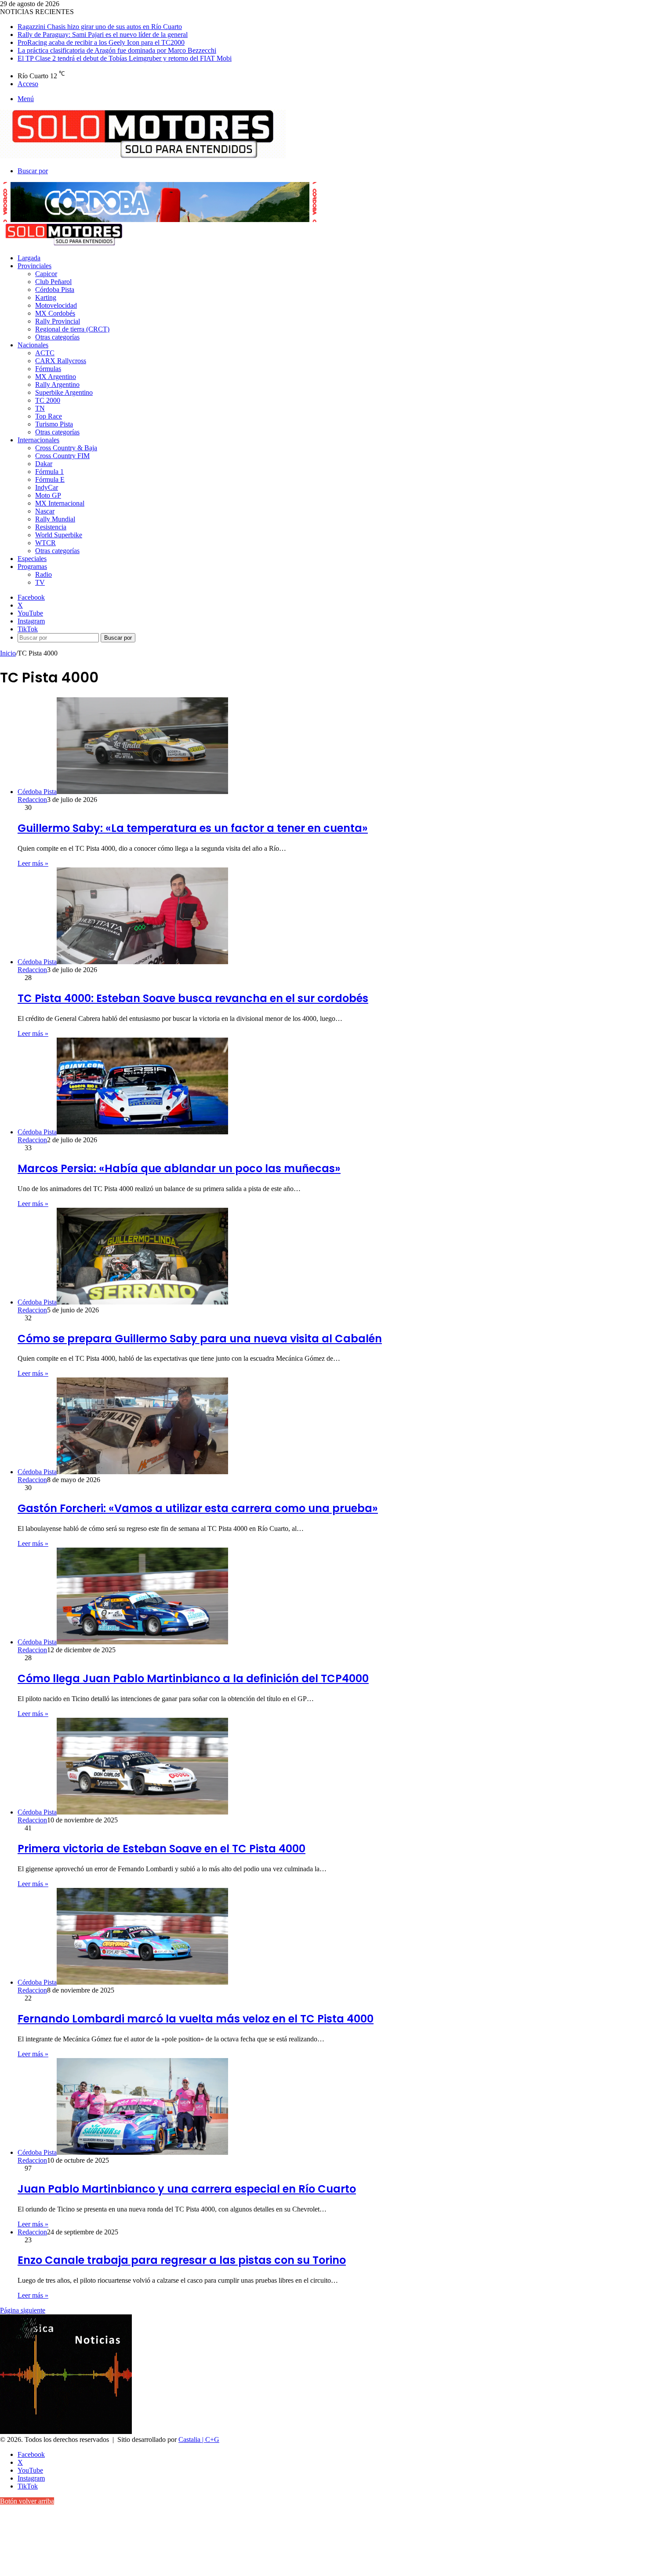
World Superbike (59, 535)
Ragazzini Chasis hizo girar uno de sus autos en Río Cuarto (100, 27)
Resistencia (51, 527)
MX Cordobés (55, 313)
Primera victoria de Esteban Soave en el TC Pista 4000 (161, 1849)
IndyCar (47, 487)
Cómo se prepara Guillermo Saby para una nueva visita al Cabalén (200, 1339)
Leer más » (33, 863)
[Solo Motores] (143, 156)
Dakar (44, 464)
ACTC (45, 353)
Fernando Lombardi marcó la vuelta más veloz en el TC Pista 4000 (196, 2019)
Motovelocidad (56, 305)
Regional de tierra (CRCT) (72, 329)
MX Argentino (56, 377)
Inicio (8, 653)
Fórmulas (48, 369)
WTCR (45, 543)
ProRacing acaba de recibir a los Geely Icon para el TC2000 (101, 42)
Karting (46, 297)
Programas (32, 567)
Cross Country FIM (62, 456)
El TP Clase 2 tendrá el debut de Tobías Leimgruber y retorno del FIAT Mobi (125, 58)
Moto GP (48, 495)
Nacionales (33, 345)
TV (40, 582)
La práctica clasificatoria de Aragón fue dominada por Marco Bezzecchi (117, 50)
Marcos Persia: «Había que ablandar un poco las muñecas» (179, 1168)
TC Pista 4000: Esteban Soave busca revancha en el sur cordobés (193, 998)
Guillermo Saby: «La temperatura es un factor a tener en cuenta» (193, 828)
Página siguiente (23, 2310)
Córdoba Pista (55, 290)
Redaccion (32, 800)
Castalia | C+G (199, 2439)
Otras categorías (57, 337)
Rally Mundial (55, 519)
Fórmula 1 (49, 472)
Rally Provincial (58, 321)
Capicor (46, 274)
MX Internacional (60, 503)
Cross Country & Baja (66, 448)
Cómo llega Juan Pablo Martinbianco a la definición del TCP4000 (193, 1678)
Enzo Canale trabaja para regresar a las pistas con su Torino (182, 2260)
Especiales (32, 559)
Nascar (45, 511)
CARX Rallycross (61, 361)
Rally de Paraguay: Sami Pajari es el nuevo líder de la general (103, 35)
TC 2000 (48, 400)
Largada (29, 258)
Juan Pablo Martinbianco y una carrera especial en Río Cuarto (187, 2189)
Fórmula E (50, 479)
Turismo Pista (54, 424)
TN (40, 408)
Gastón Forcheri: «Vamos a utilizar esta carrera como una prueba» (198, 1508)
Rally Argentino (57, 384)
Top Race (49, 416)
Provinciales (34, 266)
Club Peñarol (53, 282)
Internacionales (38, 440)
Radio (44, 574)
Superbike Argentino (64, 392)
